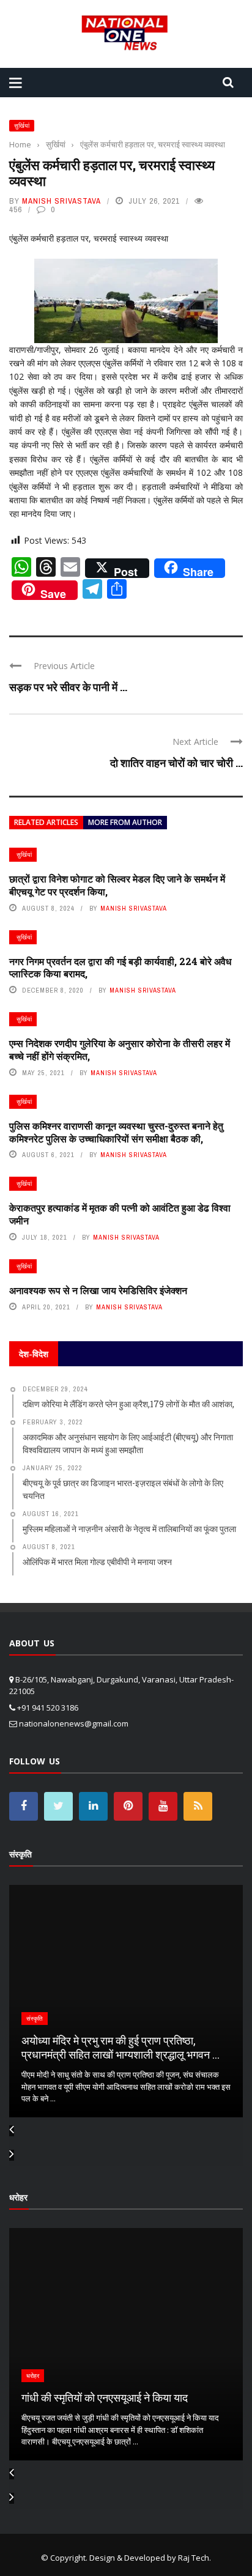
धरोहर (33, 2376)
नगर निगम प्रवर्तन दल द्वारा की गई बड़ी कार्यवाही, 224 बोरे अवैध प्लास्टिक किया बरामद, (120, 968)
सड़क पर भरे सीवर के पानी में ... (68, 687)
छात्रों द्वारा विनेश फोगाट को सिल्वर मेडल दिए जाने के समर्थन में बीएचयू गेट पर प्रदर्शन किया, (117, 885)
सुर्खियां (22, 126)
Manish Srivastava (61, 201)
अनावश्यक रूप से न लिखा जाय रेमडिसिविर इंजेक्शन (98, 1290)
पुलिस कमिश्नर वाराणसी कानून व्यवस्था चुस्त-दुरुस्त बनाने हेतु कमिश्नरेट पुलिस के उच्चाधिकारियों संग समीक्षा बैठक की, (116, 1132)
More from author (125, 822)
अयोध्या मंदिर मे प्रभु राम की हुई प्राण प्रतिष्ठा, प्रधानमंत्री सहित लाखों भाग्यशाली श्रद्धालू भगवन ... (120, 2047)
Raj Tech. (195, 2558)
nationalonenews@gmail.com (74, 1723)
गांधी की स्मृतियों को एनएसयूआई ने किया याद (105, 2397)
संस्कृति (35, 2019)
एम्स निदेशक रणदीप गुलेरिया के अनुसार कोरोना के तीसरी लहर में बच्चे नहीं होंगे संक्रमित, (120, 1049)
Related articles (46, 822)
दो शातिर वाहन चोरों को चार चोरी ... (176, 763)
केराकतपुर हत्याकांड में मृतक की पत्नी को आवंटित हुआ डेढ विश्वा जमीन (120, 1214)
